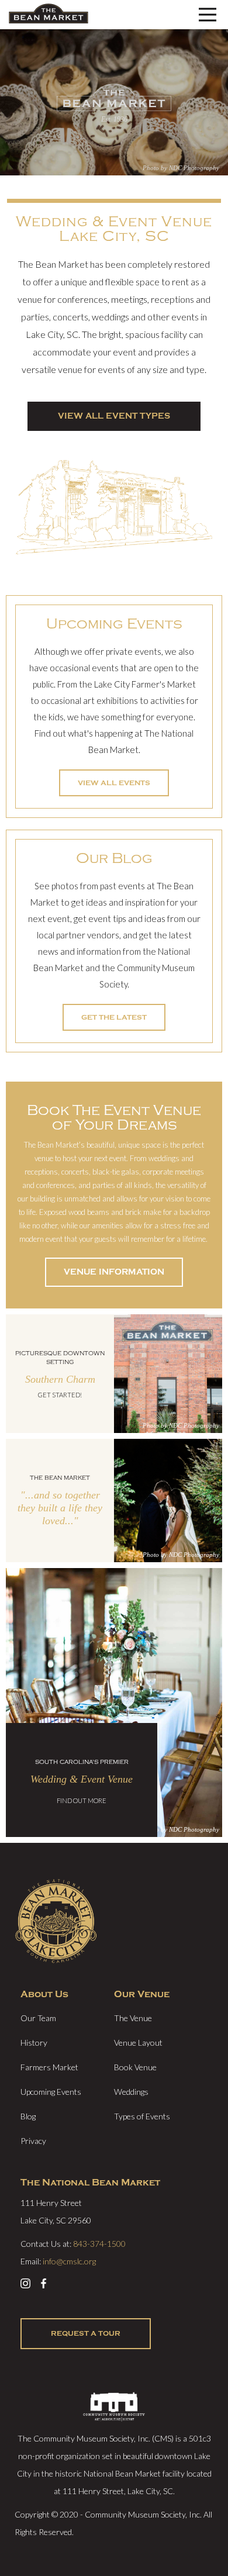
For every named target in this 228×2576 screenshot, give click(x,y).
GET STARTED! (60, 1395)
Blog (28, 2116)
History (34, 2043)
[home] (49, 15)
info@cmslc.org (69, 2261)
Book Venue (135, 2067)
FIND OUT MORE (82, 1800)
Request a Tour (86, 2333)
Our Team (38, 2018)
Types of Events (142, 2116)
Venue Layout (138, 2043)
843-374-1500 (99, 2244)
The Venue (133, 2018)
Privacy (33, 2141)
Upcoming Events (51, 2092)
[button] (208, 15)
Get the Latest (114, 1017)
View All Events (114, 783)
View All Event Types (114, 416)
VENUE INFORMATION (114, 1272)
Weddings (131, 2092)
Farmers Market (49, 2067)
